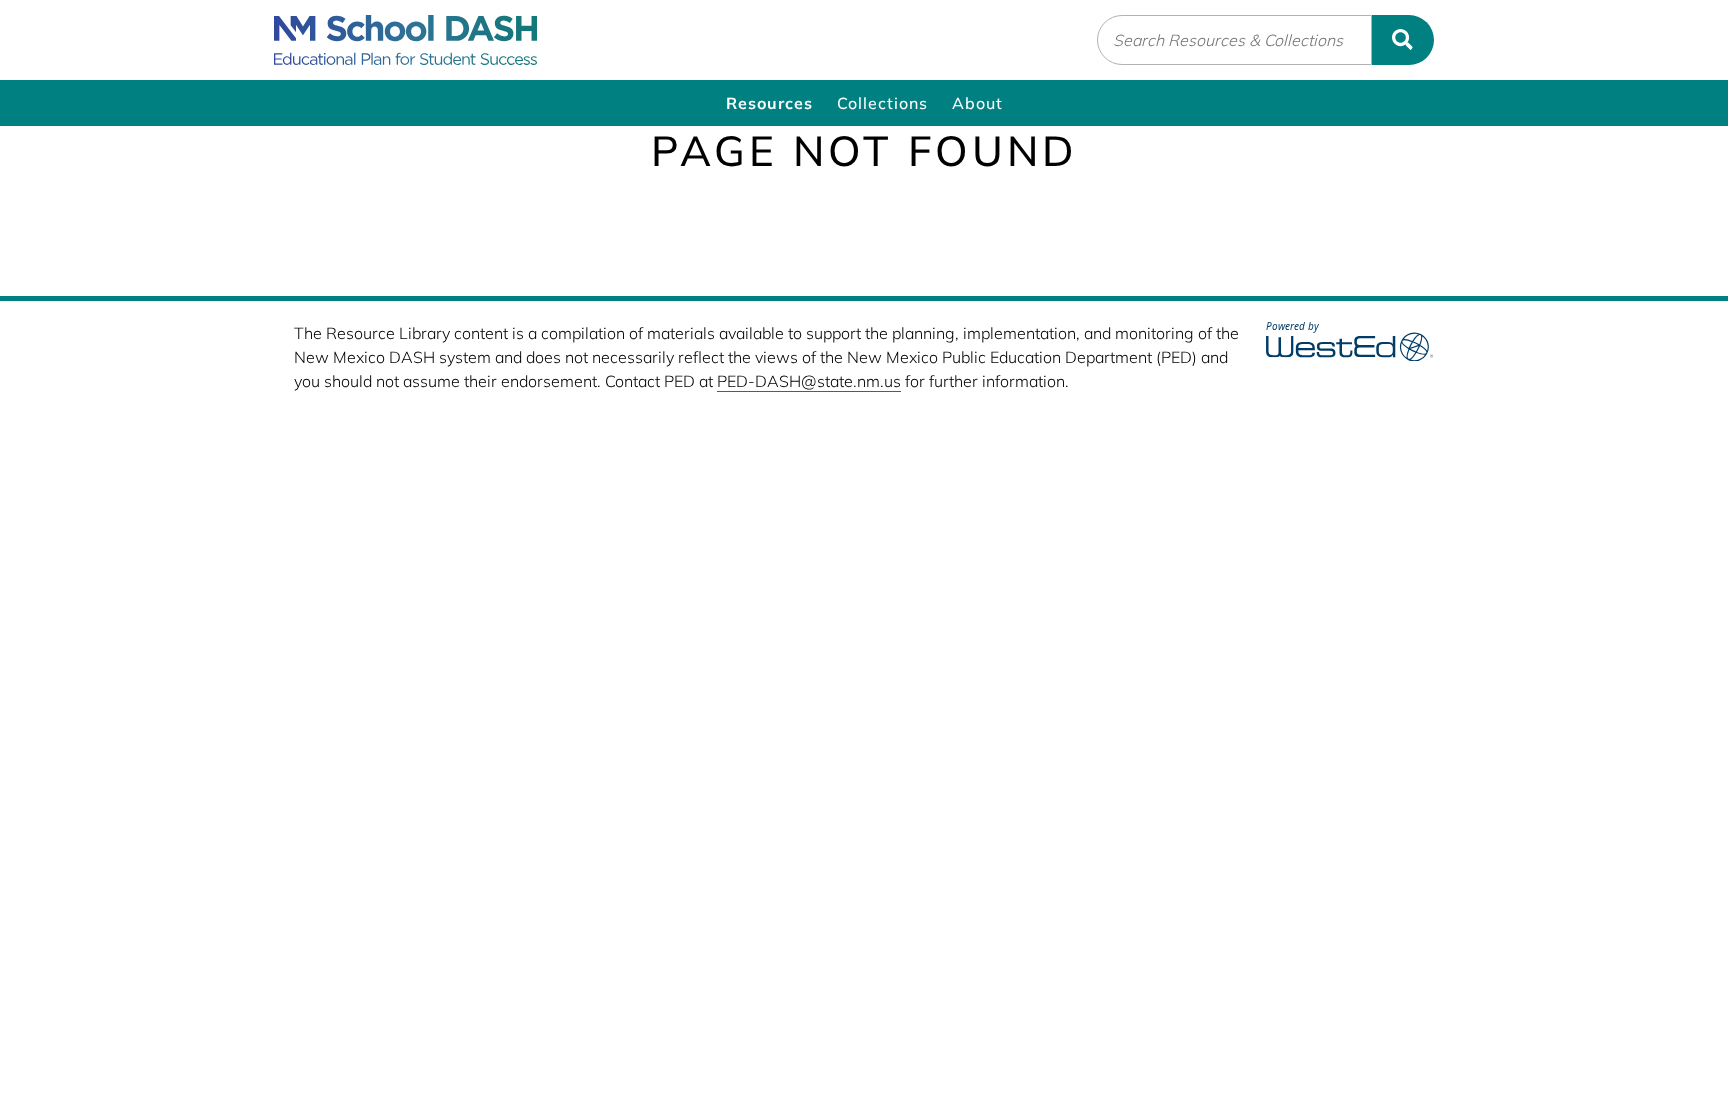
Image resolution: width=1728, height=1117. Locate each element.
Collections (882, 103)
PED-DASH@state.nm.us (809, 381)
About (977, 103)
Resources (769, 103)
